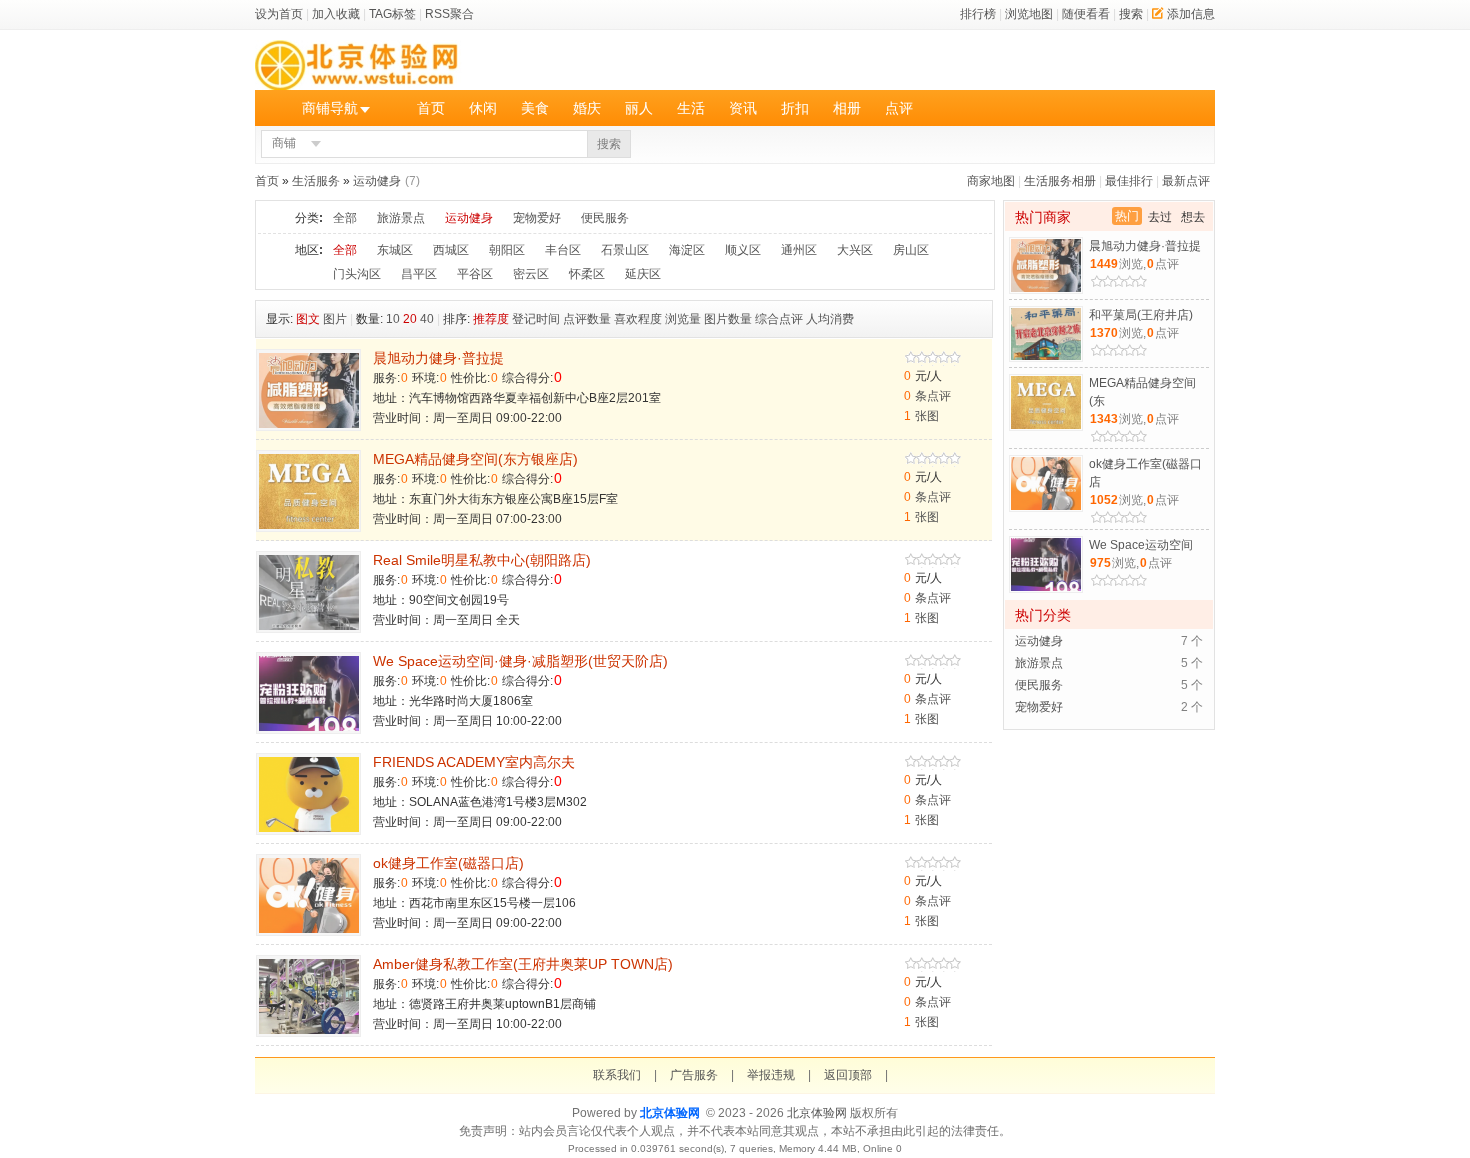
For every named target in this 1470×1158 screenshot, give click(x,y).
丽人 (639, 108)
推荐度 (491, 319)
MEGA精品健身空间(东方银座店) (475, 459)
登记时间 (536, 319)
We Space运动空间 (1141, 545)
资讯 (743, 108)
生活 (691, 108)
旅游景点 (401, 218)
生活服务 (316, 181)
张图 (921, 416)
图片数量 (728, 319)
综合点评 (779, 319)
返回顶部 (848, 1075)
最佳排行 (1129, 181)
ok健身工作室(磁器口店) (448, 863)
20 (410, 319)
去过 (1160, 217)
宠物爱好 (537, 218)
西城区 (451, 250)
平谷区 (475, 274)
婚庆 (587, 108)
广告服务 (694, 1075)
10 (393, 319)
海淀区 (687, 250)
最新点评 (1186, 181)
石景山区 (625, 250)
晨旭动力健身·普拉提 (438, 358)
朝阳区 (507, 250)
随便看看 (1086, 14)
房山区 (911, 250)
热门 (1127, 216)
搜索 (1131, 14)
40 (427, 319)
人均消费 (830, 319)
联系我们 (617, 1075)
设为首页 (279, 14)
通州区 (799, 250)
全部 (345, 218)
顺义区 (743, 250)
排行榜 (978, 14)
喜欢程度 (638, 319)
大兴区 (855, 250)
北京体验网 (670, 1113)
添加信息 (1191, 14)
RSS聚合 (449, 14)
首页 (431, 108)
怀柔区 (587, 274)
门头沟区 (357, 274)
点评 (899, 108)
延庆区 (643, 274)
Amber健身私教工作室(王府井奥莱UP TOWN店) (523, 964)
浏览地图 (1029, 14)
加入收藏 (336, 14)
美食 (535, 108)
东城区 (395, 250)
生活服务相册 (1060, 181)
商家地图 (991, 181)
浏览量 (683, 319)
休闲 (483, 108)
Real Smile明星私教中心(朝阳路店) (482, 560)
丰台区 (563, 250)
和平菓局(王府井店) (1141, 315)
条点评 (927, 396)
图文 (308, 319)
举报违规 (771, 1075)
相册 (847, 108)
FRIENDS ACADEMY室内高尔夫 (474, 762)
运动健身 (377, 181)
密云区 (531, 274)
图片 (335, 319)
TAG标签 (392, 14)
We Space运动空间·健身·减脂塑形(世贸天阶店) (520, 661)
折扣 (795, 108)
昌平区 (419, 274)
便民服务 (605, 218)
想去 (1193, 217)
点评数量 (587, 319)
